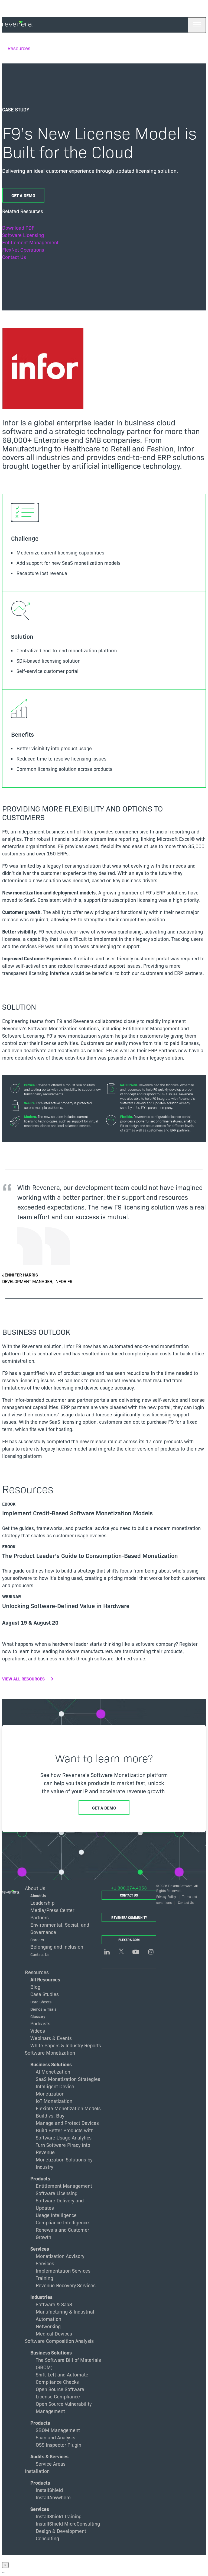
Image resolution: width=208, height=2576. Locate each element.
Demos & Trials (43, 2009)
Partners (40, 1917)
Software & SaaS (54, 2304)
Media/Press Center (52, 1910)
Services (40, 2249)
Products (40, 2178)
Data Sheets (41, 2002)
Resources (19, 48)
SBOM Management (58, 2430)
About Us (38, 1896)
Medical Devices (54, 2333)
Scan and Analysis (56, 2437)
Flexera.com (129, 1940)
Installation (37, 2471)
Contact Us (14, 257)
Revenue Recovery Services (66, 2285)
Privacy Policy (166, 1896)
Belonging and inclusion (57, 1947)
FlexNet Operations (23, 250)
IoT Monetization (54, 2101)
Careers (37, 1940)
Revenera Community (129, 1917)
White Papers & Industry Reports (66, 2045)
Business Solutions (51, 2064)
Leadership (42, 1903)
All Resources (45, 1979)
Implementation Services (63, 2271)
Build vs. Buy (50, 2115)
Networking (48, 2326)
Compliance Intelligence (62, 2222)
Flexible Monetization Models (68, 2108)
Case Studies (45, 1994)
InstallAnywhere (53, 2497)
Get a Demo (23, 195)
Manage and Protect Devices (67, 2123)
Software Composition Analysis (59, 2341)
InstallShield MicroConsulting (68, 2524)
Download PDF (18, 228)
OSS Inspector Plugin (58, 2445)
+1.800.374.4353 (129, 1888)
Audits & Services (49, 2456)
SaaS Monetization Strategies (68, 2079)
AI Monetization (53, 2072)
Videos (38, 2031)
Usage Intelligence (56, 2215)
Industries (41, 2297)
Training (44, 2278)
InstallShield (49, 2490)
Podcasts (40, 2023)
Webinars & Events (51, 2038)
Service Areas (51, 2464)
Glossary (38, 2016)
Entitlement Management (30, 242)
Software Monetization (50, 2052)
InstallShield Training (59, 2516)
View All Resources (23, 1679)
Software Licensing (23, 235)
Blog (35, 1987)
